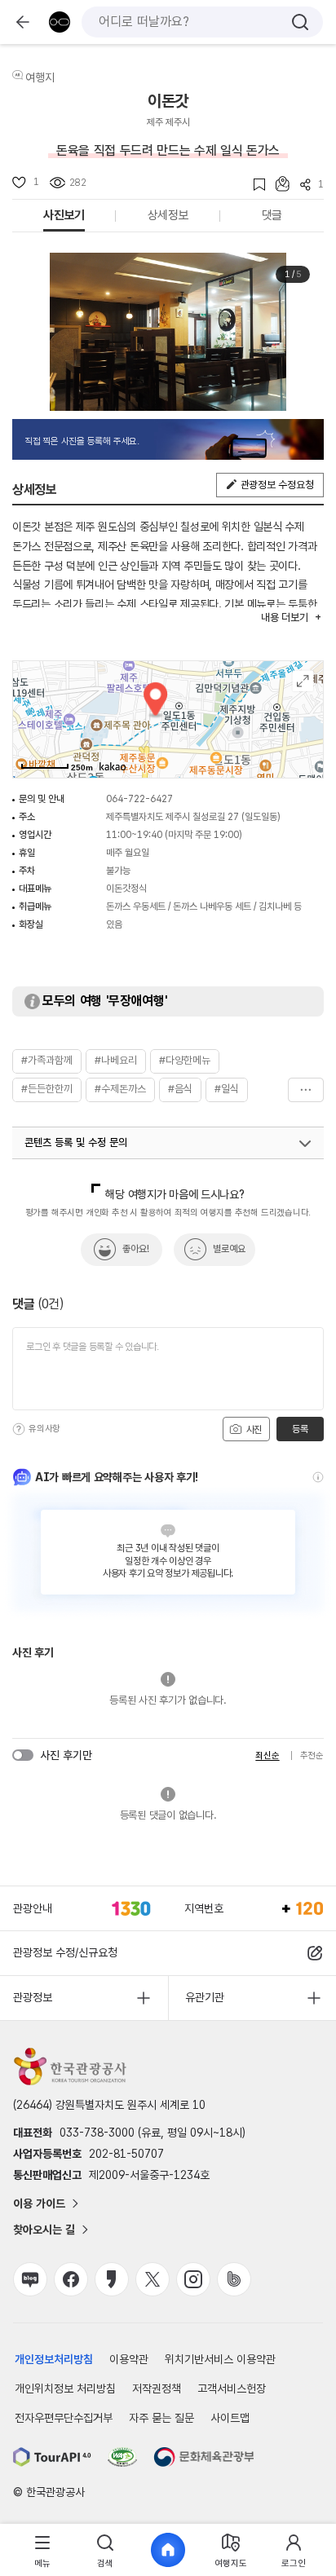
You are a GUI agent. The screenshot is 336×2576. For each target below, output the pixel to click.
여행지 (40, 77)
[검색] (300, 22)
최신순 (267, 1756)
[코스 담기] (277, 184)
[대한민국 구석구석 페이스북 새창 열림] (71, 2279)
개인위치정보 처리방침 (65, 2389)
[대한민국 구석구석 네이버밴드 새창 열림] (234, 2279)
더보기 (306, 1090)
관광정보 (33, 1997)
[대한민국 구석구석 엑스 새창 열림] (153, 2279)
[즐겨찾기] (254, 185)
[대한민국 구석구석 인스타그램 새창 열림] (193, 2279)
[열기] (305, 1144)
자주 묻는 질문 (161, 2418)
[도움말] (19, 1429)
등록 (300, 1429)
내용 (284, 618)
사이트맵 (230, 2418)
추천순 (312, 1756)
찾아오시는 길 (44, 2230)
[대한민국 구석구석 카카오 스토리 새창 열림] (112, 2279)
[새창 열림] (52, 2457)
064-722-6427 (139, 799)
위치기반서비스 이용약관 (220, 2359)
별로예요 (229, 1249)
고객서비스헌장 (232, 2389)
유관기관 (205, 1997)
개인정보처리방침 (54, 2359)
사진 (253, 1430)
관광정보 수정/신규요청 (65, 1952)
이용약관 (129, 2359)
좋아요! (136, 1249)
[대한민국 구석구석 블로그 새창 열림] (30, 2279)
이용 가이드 (39, 2203)
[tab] (43, 2550)
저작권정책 (157, 2389)
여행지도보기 (303, 681)
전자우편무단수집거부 (64, 2418)
